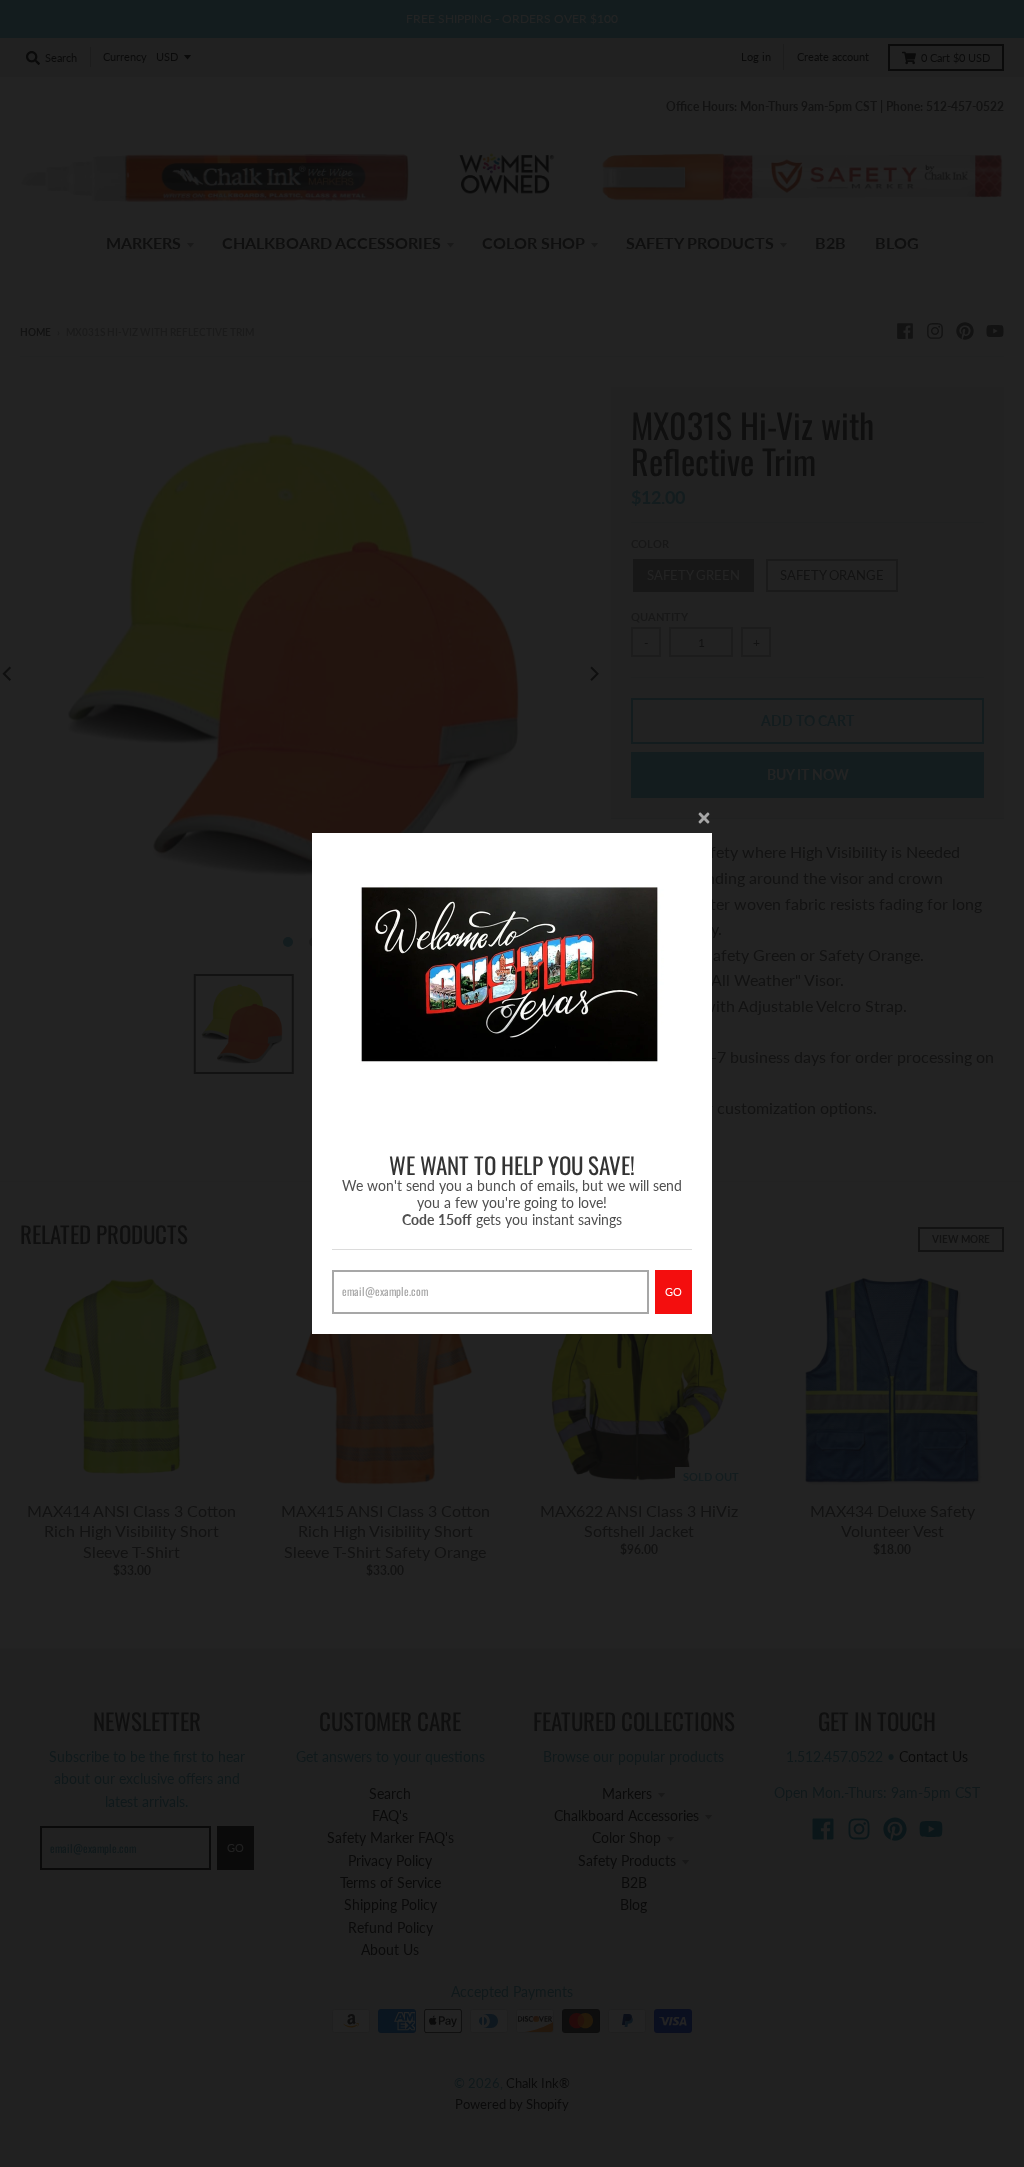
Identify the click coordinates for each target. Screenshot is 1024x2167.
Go (673, 1291)
